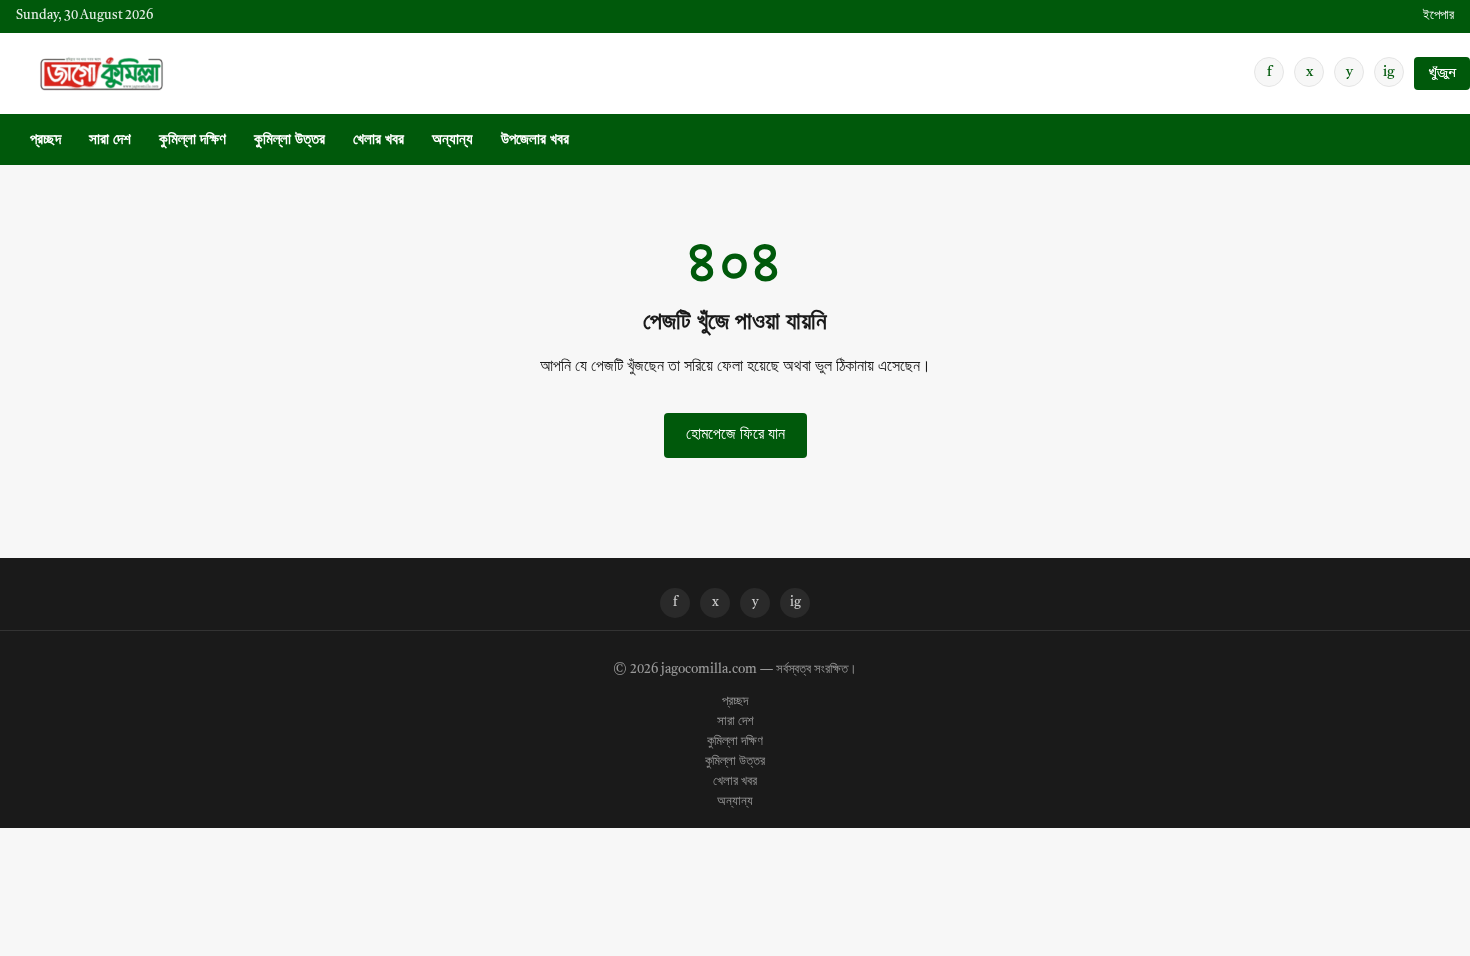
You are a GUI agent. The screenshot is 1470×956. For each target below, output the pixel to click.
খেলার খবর (378, 140)
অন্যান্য (452, 140)
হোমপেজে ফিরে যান (735, 435)
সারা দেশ (110, 140)
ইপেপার (1438, 15)
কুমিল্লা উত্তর (289, 140)
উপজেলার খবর (535, 140)
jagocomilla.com (709, 670)
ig (1389, 72)
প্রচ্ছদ (45, 140)
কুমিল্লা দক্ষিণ (192, 140)
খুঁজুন (1442, 73)
